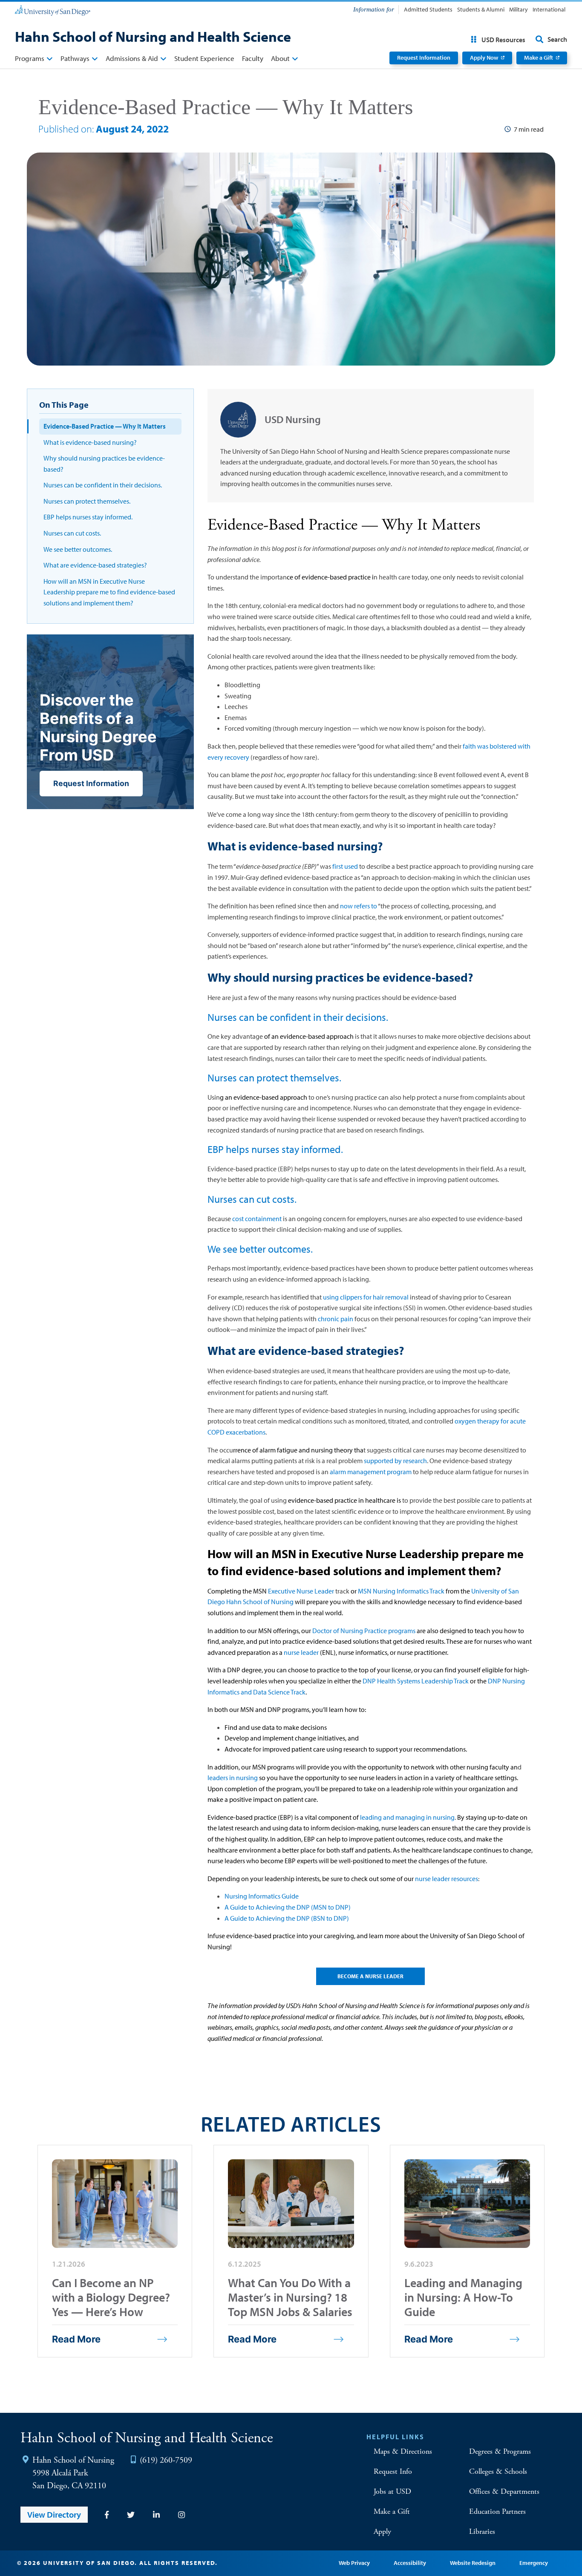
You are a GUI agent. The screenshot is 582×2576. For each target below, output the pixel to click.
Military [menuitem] (519, 9)
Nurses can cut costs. (72, 533)
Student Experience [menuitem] (204, 58)
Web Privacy (354, 2563)
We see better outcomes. (78, 549)
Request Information (424, 58)
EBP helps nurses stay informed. (88, 517)
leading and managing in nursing (407, 1817)
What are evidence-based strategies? (95, 565)
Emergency (534, 2563)
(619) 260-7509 (166, 2460)
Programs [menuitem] (30, 58)
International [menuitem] (549, 9)
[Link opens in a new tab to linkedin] (156, 2515)
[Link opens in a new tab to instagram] (182, 2515)
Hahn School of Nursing (73, 2460)
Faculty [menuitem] (253, 58)
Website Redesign (473, 2563)
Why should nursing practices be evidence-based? (104, 464)
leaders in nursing (233, 1778)
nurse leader (301, 1652)
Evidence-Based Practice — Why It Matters (105, 426)
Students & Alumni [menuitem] (481, 9)
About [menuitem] (280, 58)
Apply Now (484, 58)
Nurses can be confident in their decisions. (103, 485)
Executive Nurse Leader (301, 1591)
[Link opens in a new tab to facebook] (107, 2515)
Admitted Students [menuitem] (428, 9)
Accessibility (410, 2563)
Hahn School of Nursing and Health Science (153, 36)
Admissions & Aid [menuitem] (132, 58)
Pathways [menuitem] (75, 58)
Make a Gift (539, 58)
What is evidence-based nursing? (90, 442)
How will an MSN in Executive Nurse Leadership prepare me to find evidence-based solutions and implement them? (109, 592)
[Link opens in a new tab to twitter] (131, 2515)
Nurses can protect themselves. (87, 501)
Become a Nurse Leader (370, 1976)
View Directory (54, 2514)
